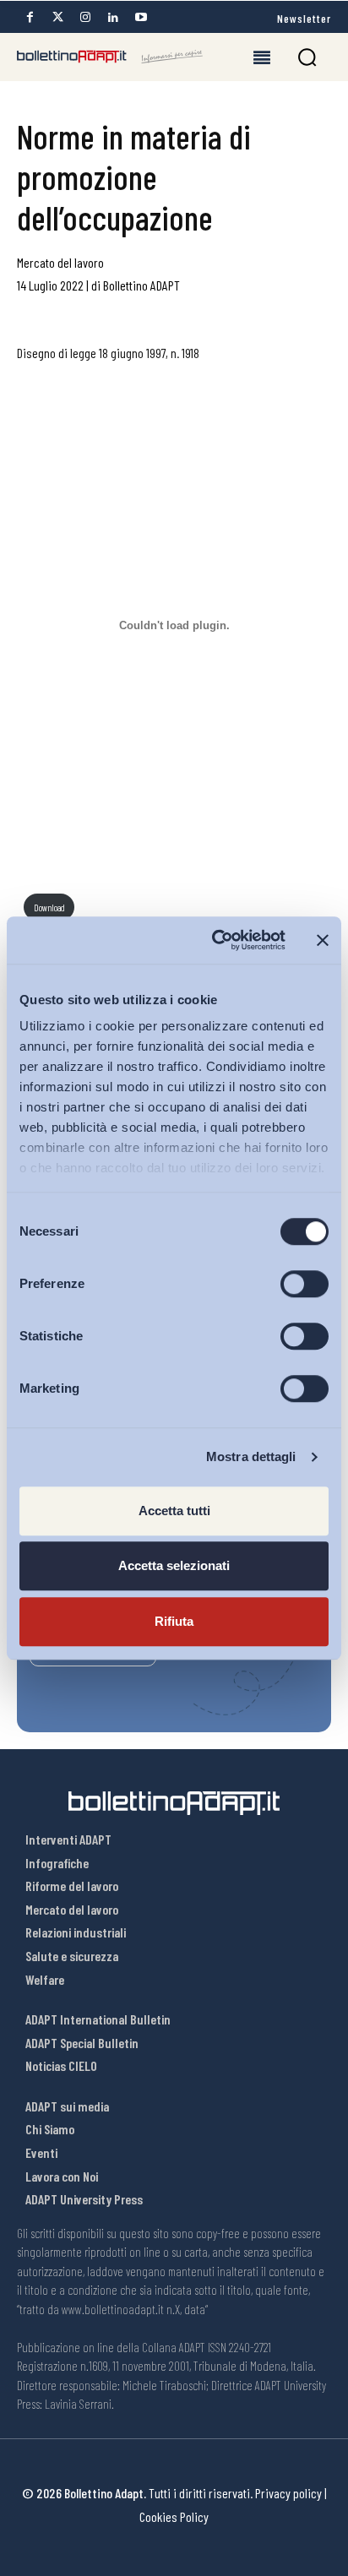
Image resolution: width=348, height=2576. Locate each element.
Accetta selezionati (174, 1565)
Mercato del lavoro (60, 262)
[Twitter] (57, 17)
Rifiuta (174, 1621)
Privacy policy (288, 2493)
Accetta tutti (174, 1511)
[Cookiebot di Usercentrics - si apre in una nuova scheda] (215, 940)
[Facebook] (30, 17)
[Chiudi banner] (323, 940)
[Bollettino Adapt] (110, 57)
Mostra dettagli (251, 1456)
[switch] (304, 1284)
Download (49, 908)
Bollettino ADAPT (141, 285)
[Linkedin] (113, 17)
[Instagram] (85, 17)
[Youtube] (141, 17)
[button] (307, 57)
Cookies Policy (174, 2516)
